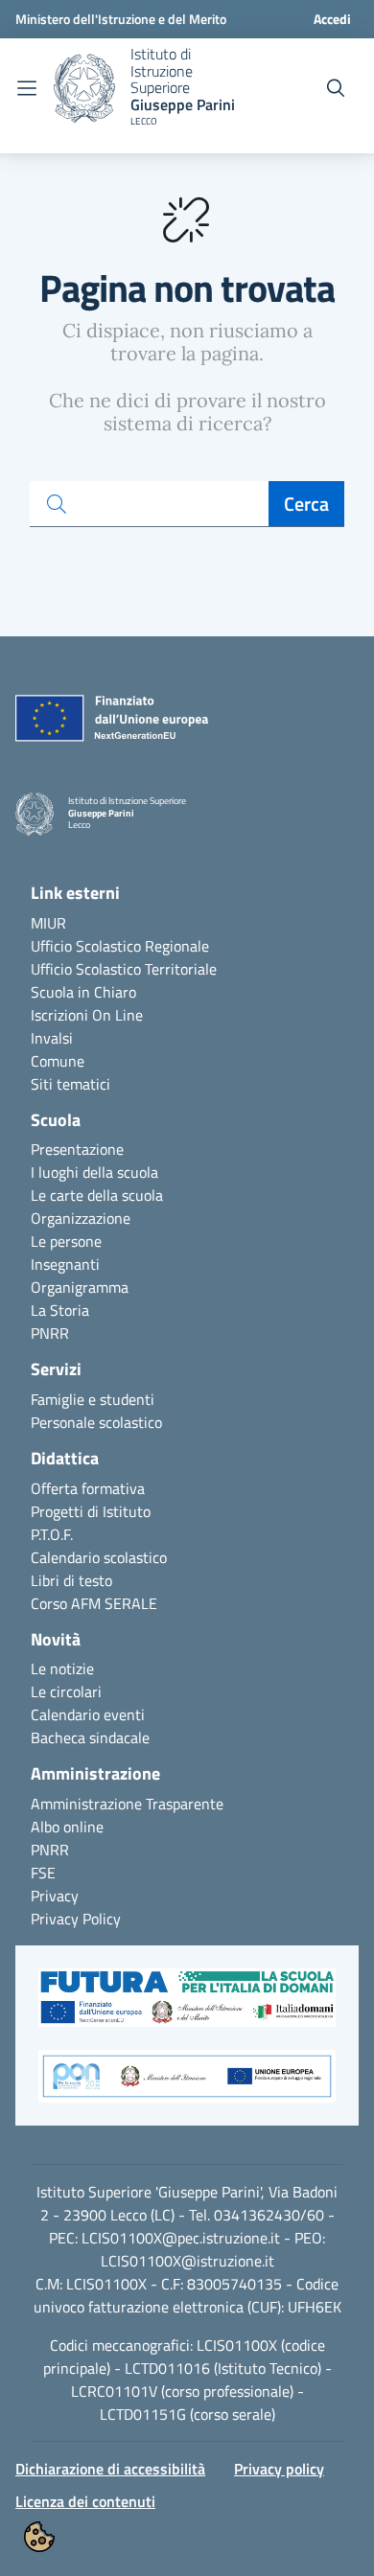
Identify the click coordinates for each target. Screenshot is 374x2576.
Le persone (66, 1241)
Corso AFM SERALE (94, 1603)
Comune (58, 1061)
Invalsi (52, 1038)
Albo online (67, 1827)
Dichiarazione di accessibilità (110, 2469)
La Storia (60, 1310)
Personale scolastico (96, 1422)
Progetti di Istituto (91, 1511)
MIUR (48, 923)
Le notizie (62, 1668)
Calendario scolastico (99, 1557)
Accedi (332, 19)
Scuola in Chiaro (83, 992)
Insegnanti (65, 1264)
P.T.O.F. (52, 1534)
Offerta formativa (88, 1488)
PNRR (50, 1333)
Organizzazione (81, 1218)
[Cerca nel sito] (336, 88)
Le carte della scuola (97, 1195)
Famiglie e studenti (93, 1399)
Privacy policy (279, 2469)
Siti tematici (70, 1084)
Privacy (55, 1896)
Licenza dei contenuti (85, 2501)
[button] (187, 2008)
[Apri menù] (27, 88)
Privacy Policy (76, 1919)
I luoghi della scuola (94, 1172)
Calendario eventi (88, 1714)
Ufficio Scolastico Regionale (120, 946)
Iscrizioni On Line (87, 1015)
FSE (43, 1873)
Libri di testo (71, 1580)
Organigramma (80, 1287)
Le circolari (66, 1691)
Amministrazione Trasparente (127, 1804)
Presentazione (77, 1149)
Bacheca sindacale (90, 1737)
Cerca (306, 504)
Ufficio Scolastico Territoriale (124, 969)
